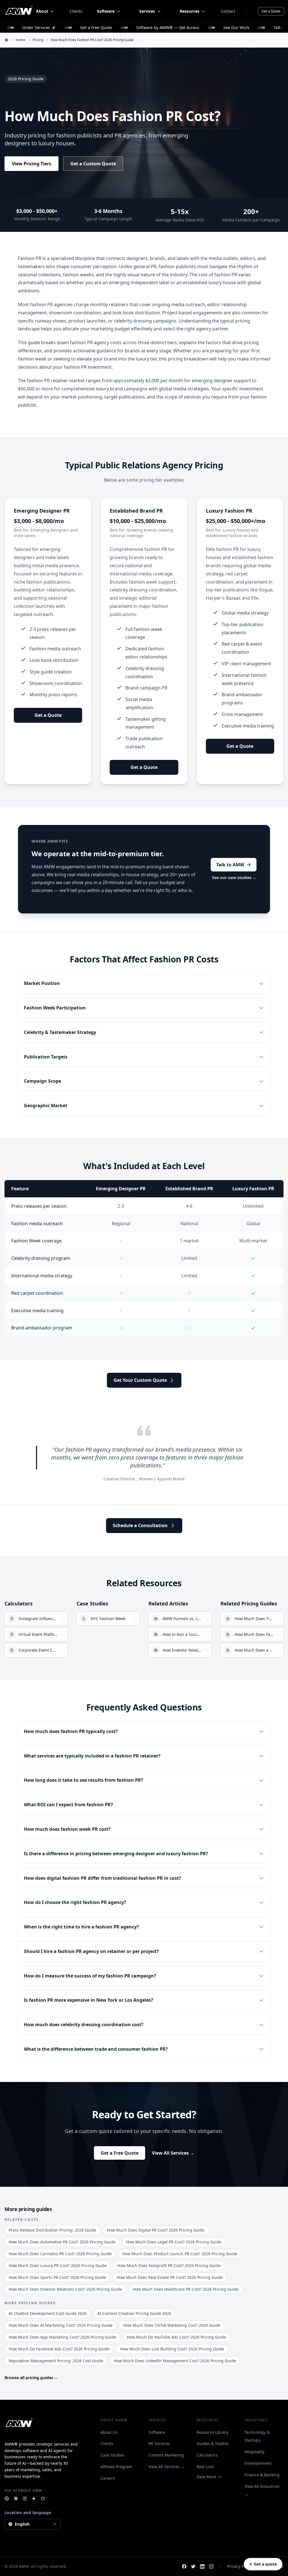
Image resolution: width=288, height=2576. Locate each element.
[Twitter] (193, 2566)
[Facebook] (184, 2566)
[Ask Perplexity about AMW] (25, 2499)
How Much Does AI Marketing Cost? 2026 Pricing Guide (61, 2325)
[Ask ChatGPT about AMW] (7, 2499)
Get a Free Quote (120, 2153)
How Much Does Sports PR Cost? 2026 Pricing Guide (57, 2277)
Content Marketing (166, 2455)
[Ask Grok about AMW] (43, 2499)
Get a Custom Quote (93, 164)
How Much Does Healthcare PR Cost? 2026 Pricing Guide (186, 2289)
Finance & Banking (262, 2475)
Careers (108, 2478)
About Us (109, 2432)
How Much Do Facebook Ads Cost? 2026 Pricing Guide (59, 2349)
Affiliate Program (116, 2467)
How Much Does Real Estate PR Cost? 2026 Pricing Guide (170, 2277)
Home (21, 40)
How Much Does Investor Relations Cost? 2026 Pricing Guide (65, 2289)
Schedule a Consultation (140, 1525)
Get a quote (265, 2564)
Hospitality (254, 2452)
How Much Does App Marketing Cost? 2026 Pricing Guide (62, 2337)
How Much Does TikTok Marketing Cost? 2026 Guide (172, 2325)
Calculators (207, 2455)
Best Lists (205, 2467)
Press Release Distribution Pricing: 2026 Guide (52, 2230)
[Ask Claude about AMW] (16, 2499)
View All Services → (167, 2467)
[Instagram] (211, 2566)
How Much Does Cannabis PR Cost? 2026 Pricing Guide (60, 2254)
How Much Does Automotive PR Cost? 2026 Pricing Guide (62, 2242)
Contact (228, 11)
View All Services (173, 2153)
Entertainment (258, 2463)
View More (206, 2477)
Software (157, 2432)
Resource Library (212, 2432)
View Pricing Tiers (31, 164)
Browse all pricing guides (31, 2378)
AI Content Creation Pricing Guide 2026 (134, 2313)
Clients (76, 11)
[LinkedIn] (202, 2566)
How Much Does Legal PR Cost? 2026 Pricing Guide (174, 2242)
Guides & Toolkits (213, 2443)
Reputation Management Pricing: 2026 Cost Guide (56, 2361)
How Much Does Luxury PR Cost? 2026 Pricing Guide (58, 2265)
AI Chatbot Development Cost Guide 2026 (48, 2313)
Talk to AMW (230, 865)
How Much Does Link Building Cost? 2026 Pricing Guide (172, 2349)
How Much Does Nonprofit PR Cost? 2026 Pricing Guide (169, 2265)
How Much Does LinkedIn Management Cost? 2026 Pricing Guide (175, 2361)
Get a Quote (271, 11)
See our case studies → (234, 877)
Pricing (38, 40)
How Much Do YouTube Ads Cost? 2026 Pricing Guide (176, 2337)
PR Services (159, 2443)
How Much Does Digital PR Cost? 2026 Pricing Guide (156, 2230)
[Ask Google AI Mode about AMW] (34, 2499)
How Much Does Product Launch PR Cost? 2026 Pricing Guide (180, 2254)
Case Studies (112, 2455)
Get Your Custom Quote (140, 1380)
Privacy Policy (240, 2566)
